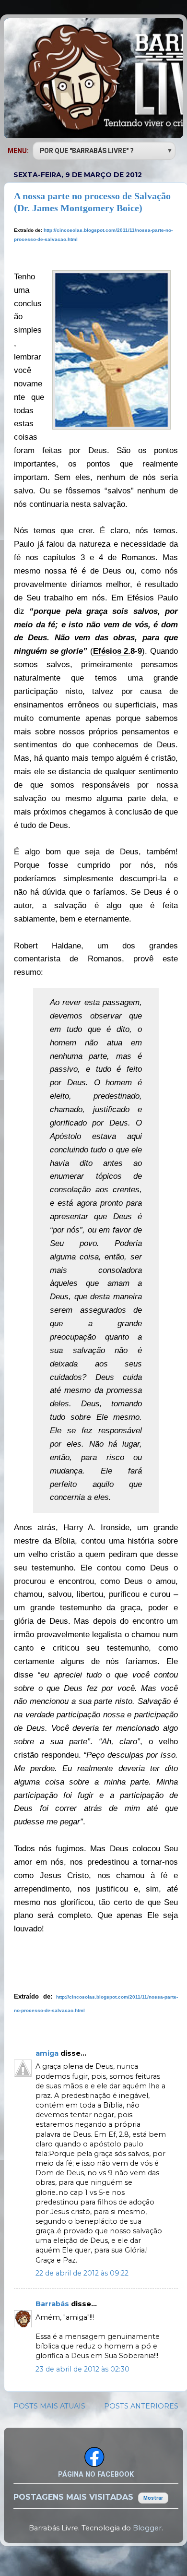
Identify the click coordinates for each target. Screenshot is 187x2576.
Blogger (147, 2528)
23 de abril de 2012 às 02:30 (82, 2369)
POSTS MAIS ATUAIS (49, 2406)
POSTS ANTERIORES (141, 2406)
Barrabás (53, 2304)
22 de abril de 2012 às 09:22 (82, 2273)
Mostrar (153, 2498)
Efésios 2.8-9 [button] (118, 651)
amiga (48, 2053)
